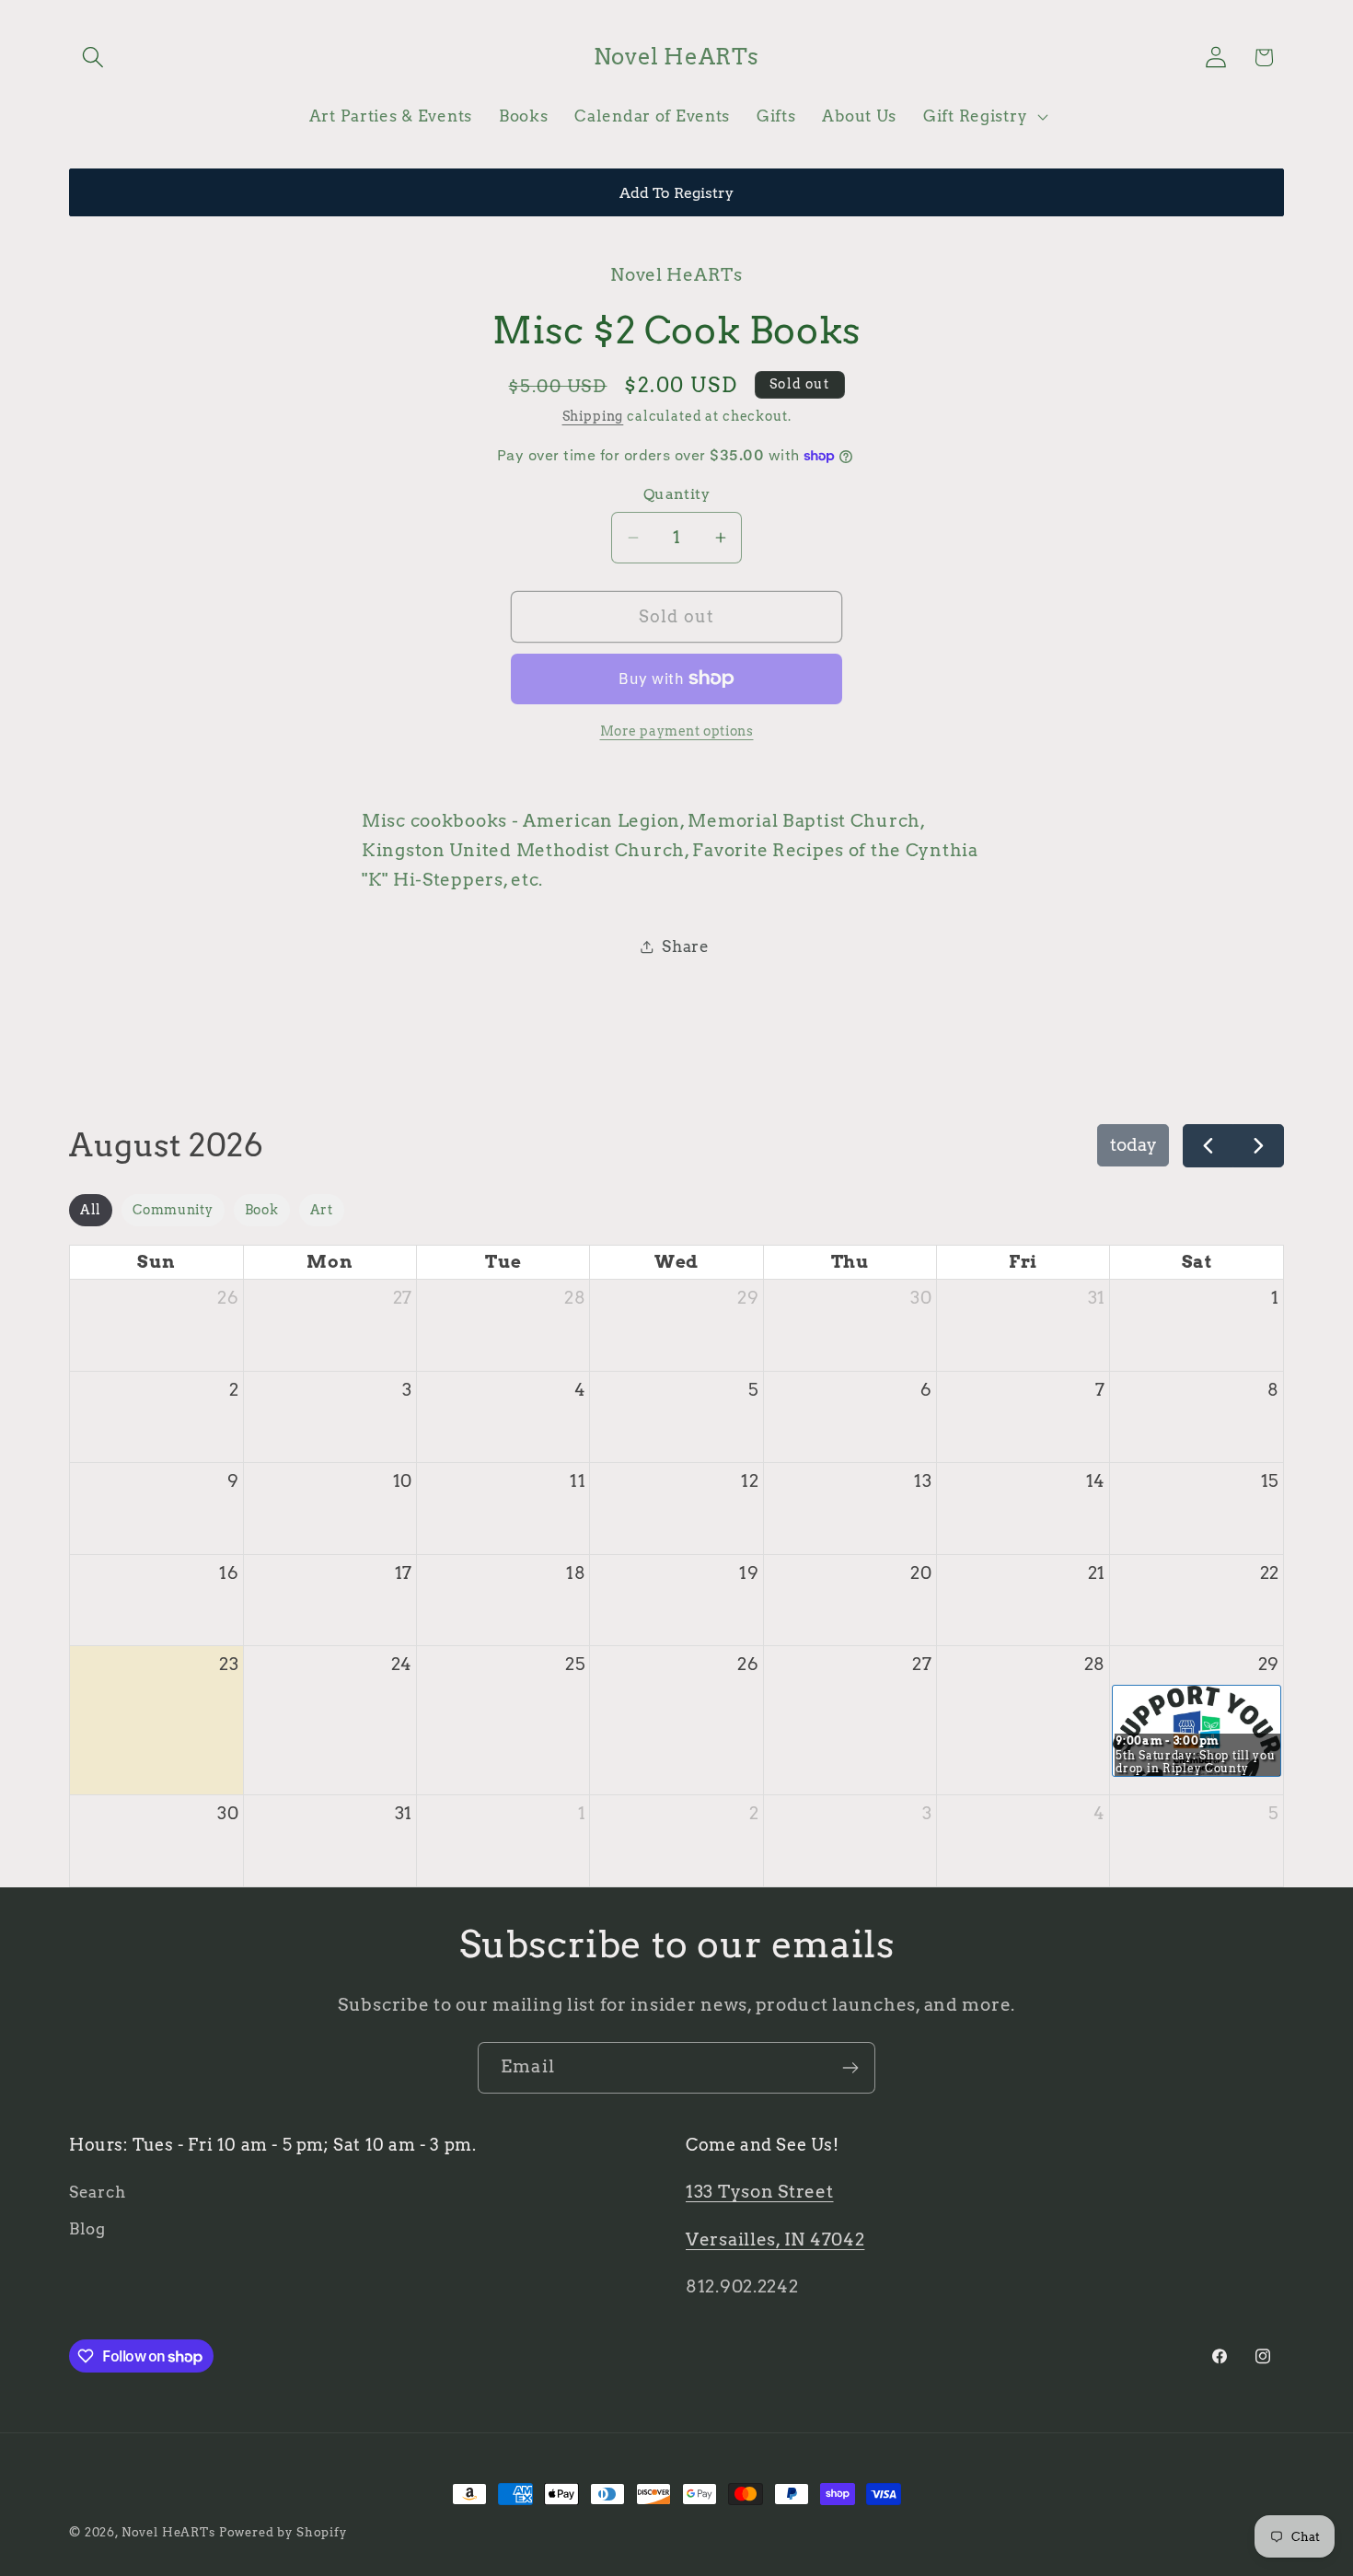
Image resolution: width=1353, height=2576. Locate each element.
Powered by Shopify (283, 2532)
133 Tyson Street (760, 2192)
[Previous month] (1208, 1146)
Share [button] (686, 946)
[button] (93, 58)
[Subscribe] (850, 2068)
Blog (87, 2229)
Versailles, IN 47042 (775, 2239)
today (1133, 1145)
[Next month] (1258, 1146)
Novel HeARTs (168, 2532)
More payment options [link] (677, 731)
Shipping (593, 416)
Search (97, 2192)
